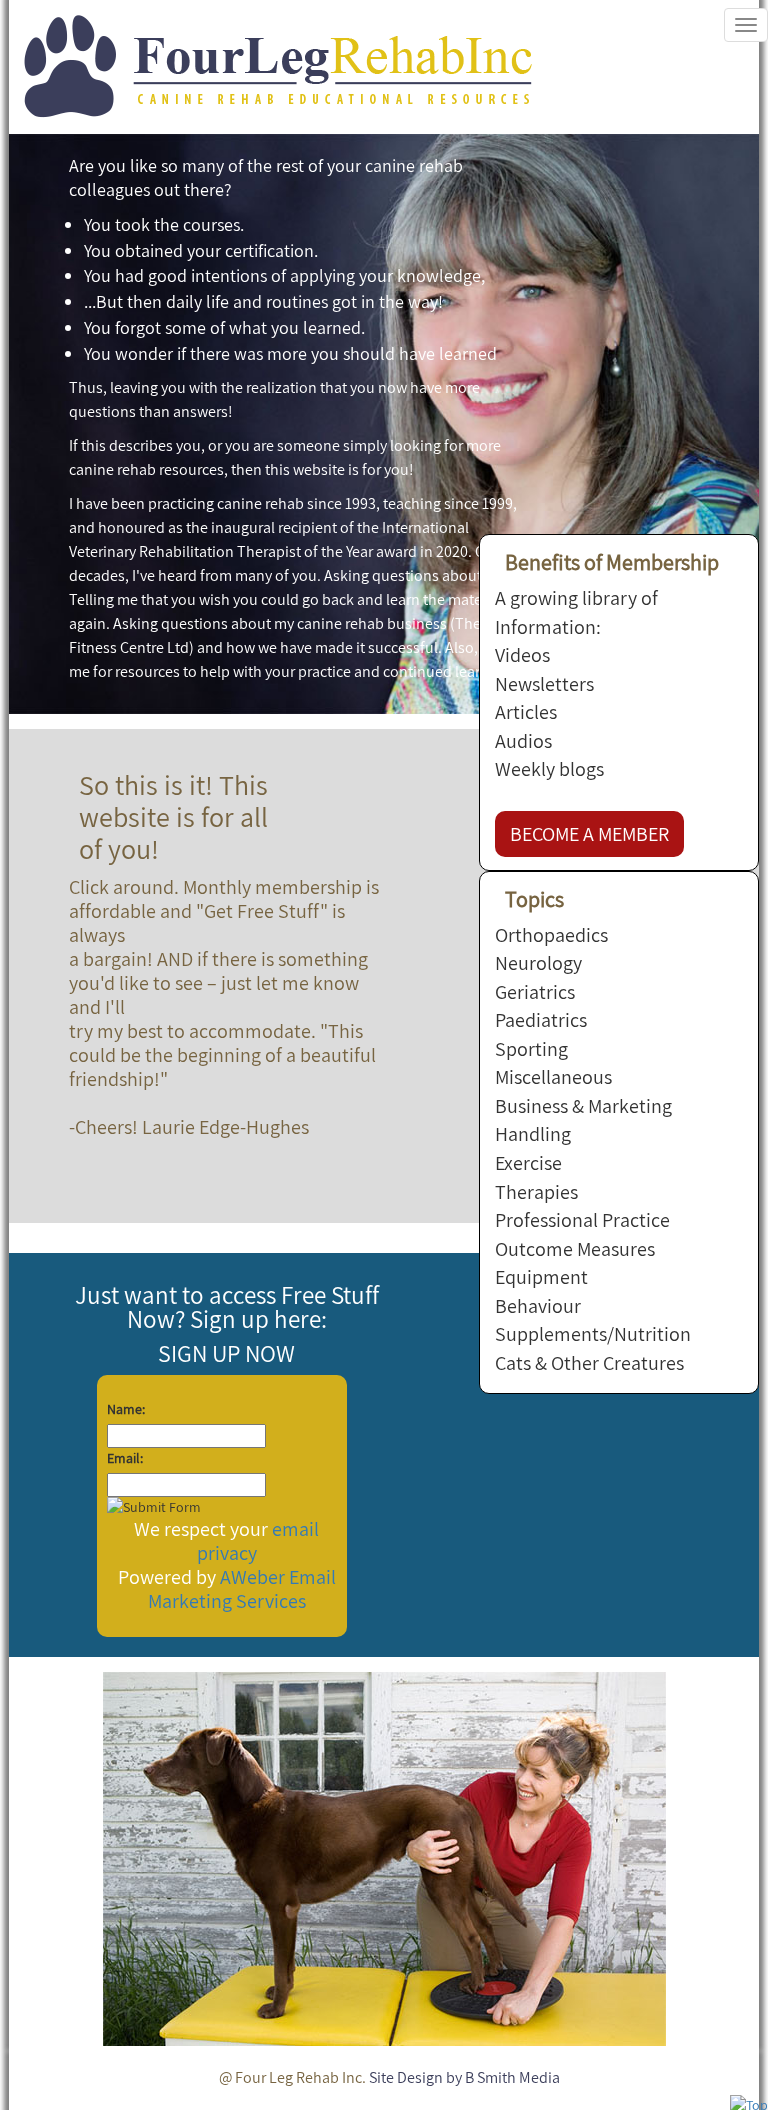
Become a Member (589, 834)
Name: (126, 1409)
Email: (125, 1458)
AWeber (252, 1577)
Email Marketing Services (242, 1589)
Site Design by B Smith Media (464, 2077)
